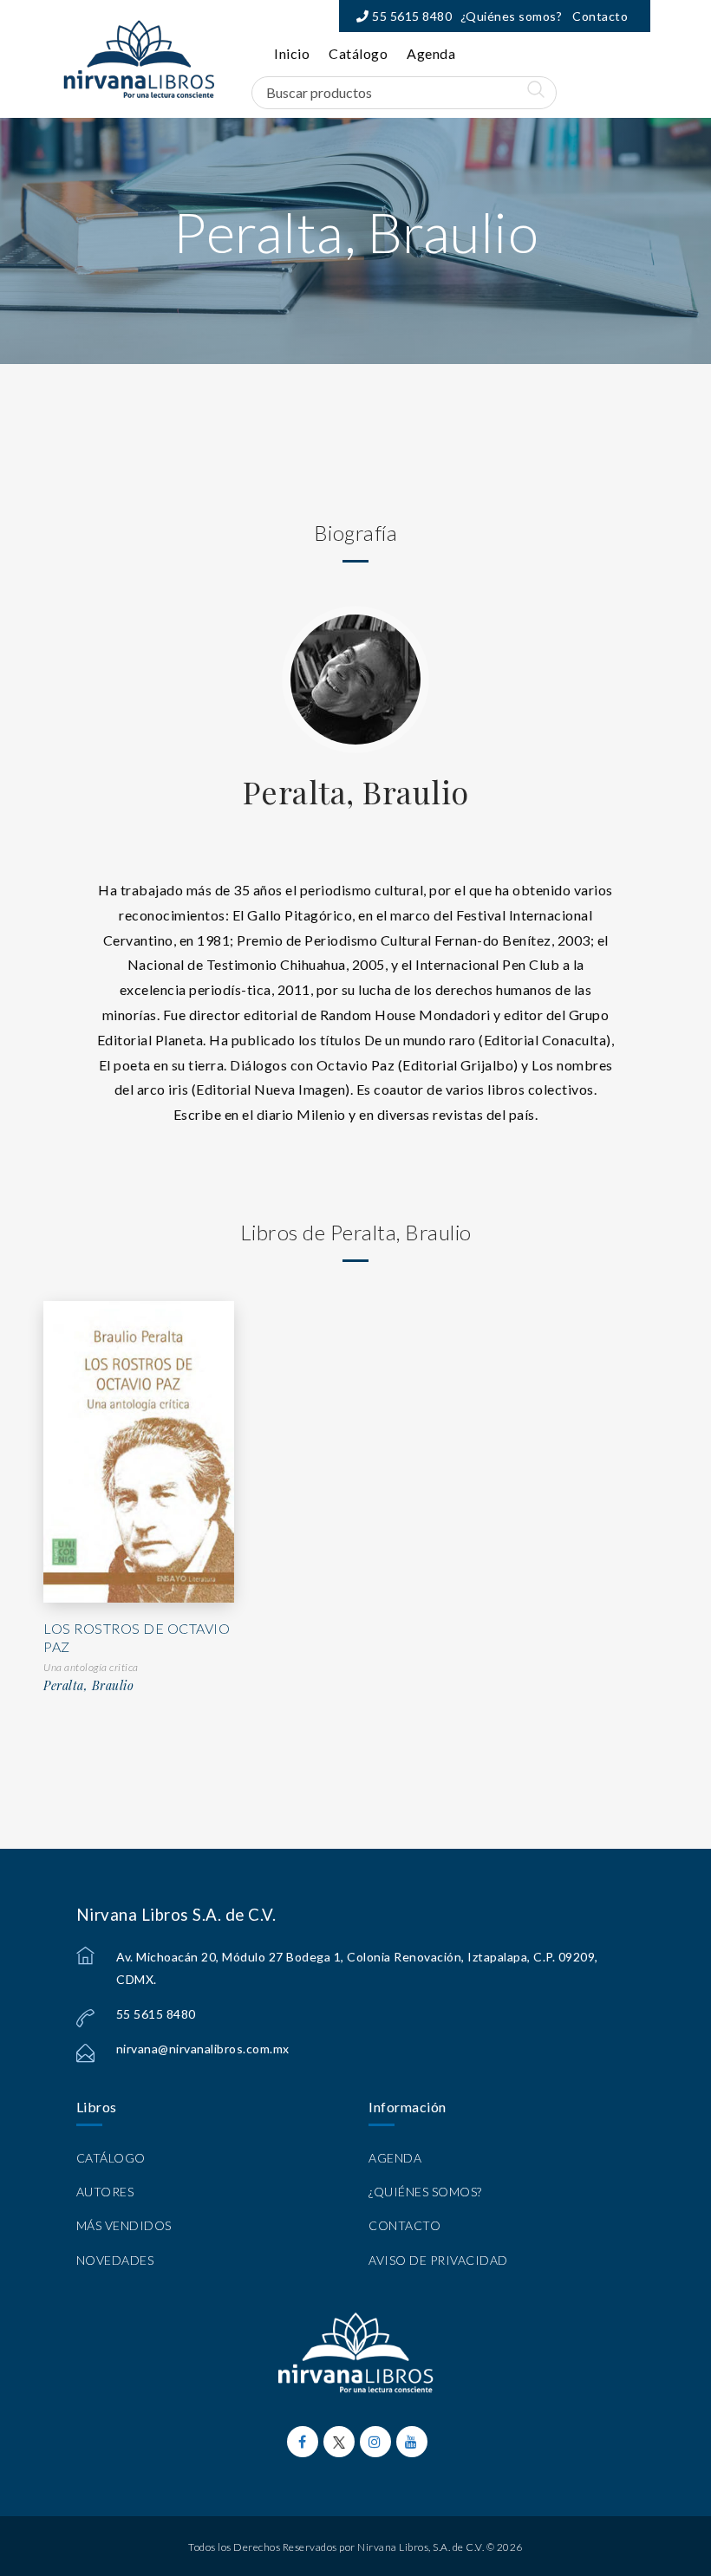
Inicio (292, 53)
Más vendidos (124, 2225)
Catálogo (358, 53)
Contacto (600, 16)
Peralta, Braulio (356, 791)
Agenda (431, 53)
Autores (105, 2192)
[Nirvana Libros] (139, 59)
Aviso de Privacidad (438, 2260)
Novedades (115, 2260)
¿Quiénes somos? (512, 16)
